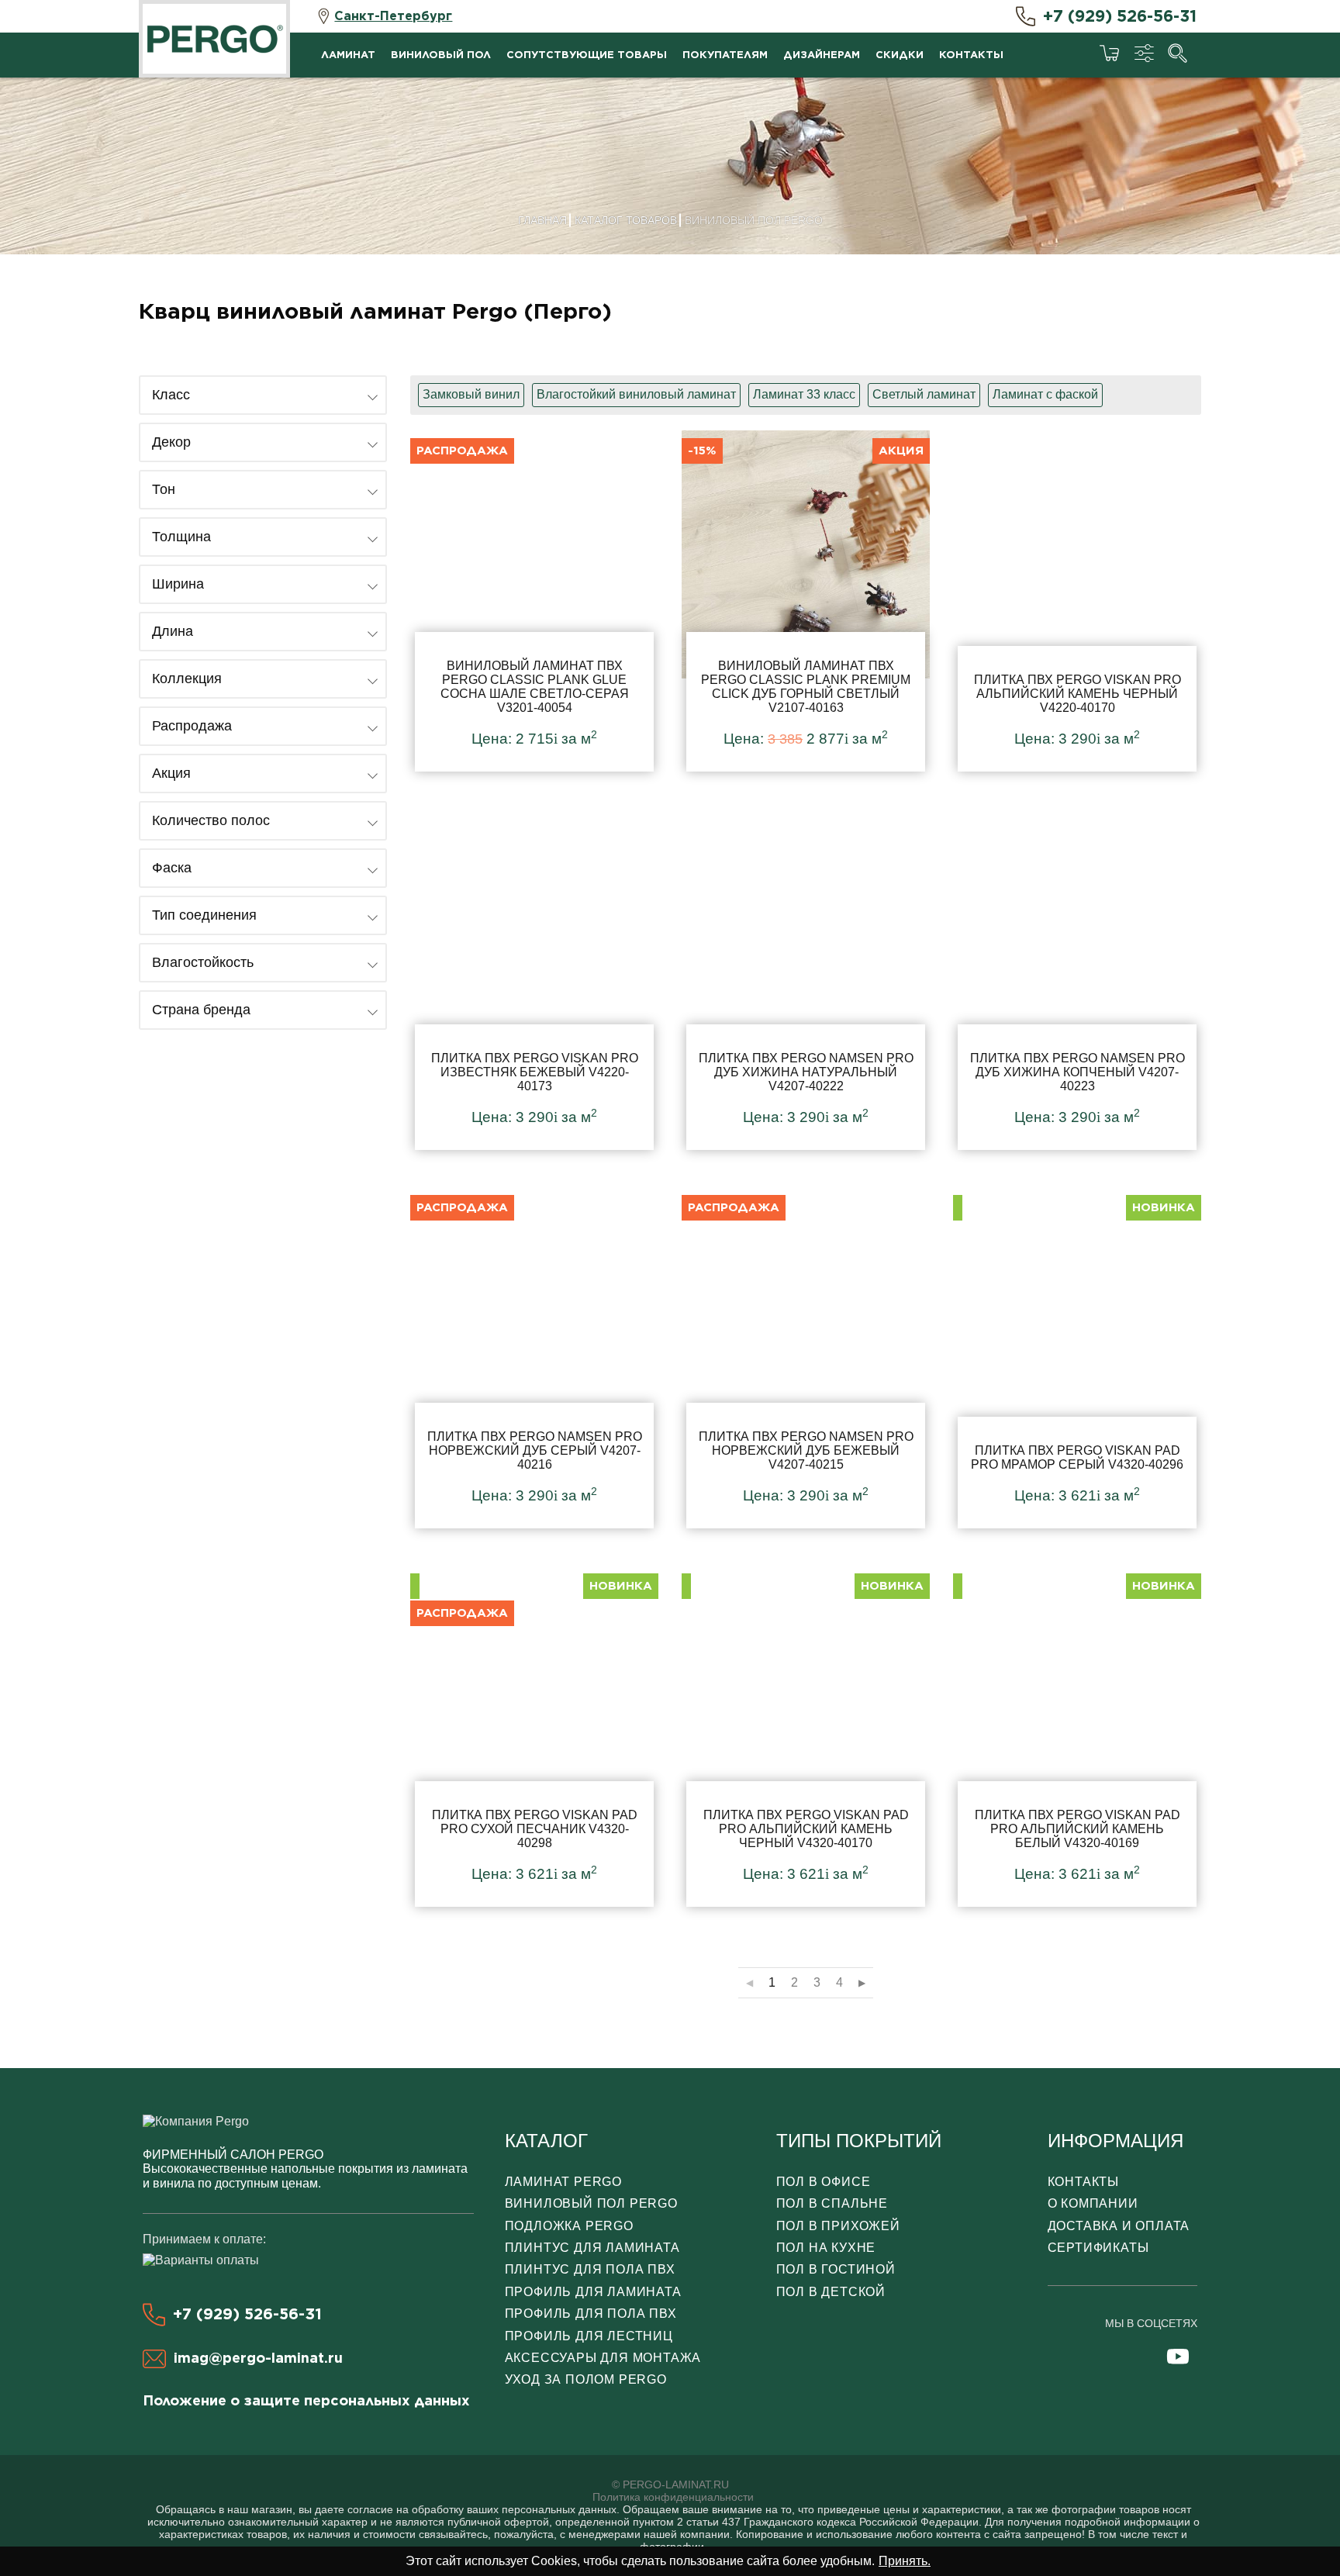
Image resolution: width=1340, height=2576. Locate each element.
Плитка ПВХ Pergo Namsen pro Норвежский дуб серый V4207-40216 (534, 1358)
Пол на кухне (826, 2248)
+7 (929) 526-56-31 (1120, 16)
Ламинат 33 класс (804, 394)
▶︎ (862, 1983)
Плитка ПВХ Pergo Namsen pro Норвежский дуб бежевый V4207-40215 (806, 1358)
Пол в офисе (824, 2182)
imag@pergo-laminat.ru (258, 2358)
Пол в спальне (832, 2203)
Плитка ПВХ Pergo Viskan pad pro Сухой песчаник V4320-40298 (534, 1736)
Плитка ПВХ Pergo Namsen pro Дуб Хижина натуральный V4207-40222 (806, 979)
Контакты (971, 55)
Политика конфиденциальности (673, 2497)
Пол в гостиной (836, 2269)
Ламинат (348, 55)
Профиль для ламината (593, 2292)
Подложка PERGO (569, 2226)
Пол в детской (831, 2292)
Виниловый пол (441, 55)
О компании (1093, 2203)
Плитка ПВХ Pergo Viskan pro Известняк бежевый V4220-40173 (534, 979)
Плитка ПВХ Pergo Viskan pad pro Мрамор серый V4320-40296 (1077, 1358)
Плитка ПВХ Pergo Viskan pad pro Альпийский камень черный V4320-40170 (806, 1736)
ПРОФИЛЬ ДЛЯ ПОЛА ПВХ (591, 2314)
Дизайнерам (822, 55)
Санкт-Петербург (393, 16)
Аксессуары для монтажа (603, 2358)
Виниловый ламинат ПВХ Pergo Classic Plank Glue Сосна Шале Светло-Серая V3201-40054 (534, 601)
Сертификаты (1098, 2248)
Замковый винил (471, 394)
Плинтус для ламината (592, 2248)
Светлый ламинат (924, 394)
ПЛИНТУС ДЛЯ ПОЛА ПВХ (590, 2269)
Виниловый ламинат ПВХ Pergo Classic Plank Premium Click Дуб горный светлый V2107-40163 (806, 601)
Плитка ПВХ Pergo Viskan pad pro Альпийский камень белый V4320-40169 (1077, 1736)
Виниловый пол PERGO (591, 2203)
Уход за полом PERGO (586, 2379)
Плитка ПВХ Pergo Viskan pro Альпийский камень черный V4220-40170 (1077, 601)
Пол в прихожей (838, 2226)
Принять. (905, 2561)
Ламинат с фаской (1045, 394)
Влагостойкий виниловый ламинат (636, 394)
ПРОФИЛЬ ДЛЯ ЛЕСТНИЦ (589, 2336)
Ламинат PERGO (563, 2182)
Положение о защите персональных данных (306, 2400)
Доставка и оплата (1119, 2226)
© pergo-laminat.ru (670, 2484)
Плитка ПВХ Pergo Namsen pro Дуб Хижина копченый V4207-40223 (1077, 979)
